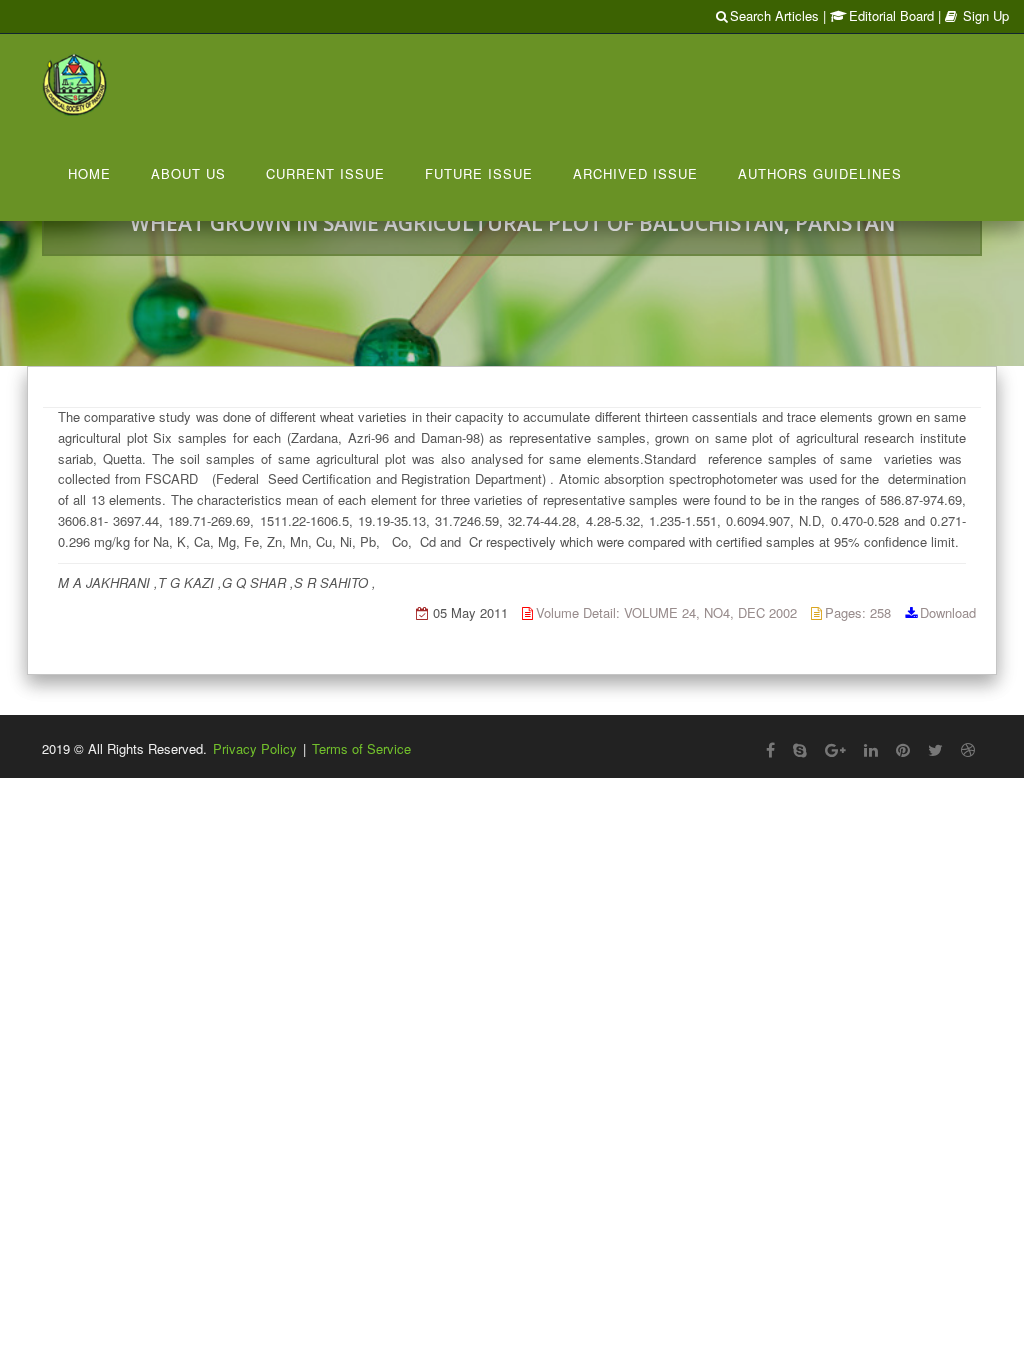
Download (948, 612)
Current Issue (325, 173)
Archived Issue (635, 173)
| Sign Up (973, 15)
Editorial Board (891, 15)
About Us (188, 173)
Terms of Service (361, 748)
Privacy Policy (255, 748)
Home (89, 173)
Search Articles (774, 15)
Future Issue (479, 173)
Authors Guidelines (820, 173)
